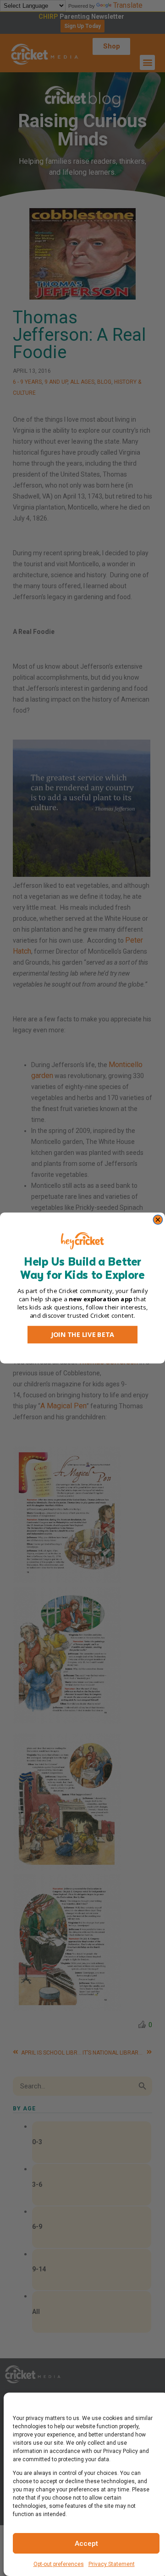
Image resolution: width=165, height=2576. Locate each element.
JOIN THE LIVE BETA (82, 1335)
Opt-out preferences (59, 2564)
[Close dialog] (158, 1220)
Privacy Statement (112, 2564)
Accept (86, 2544)
